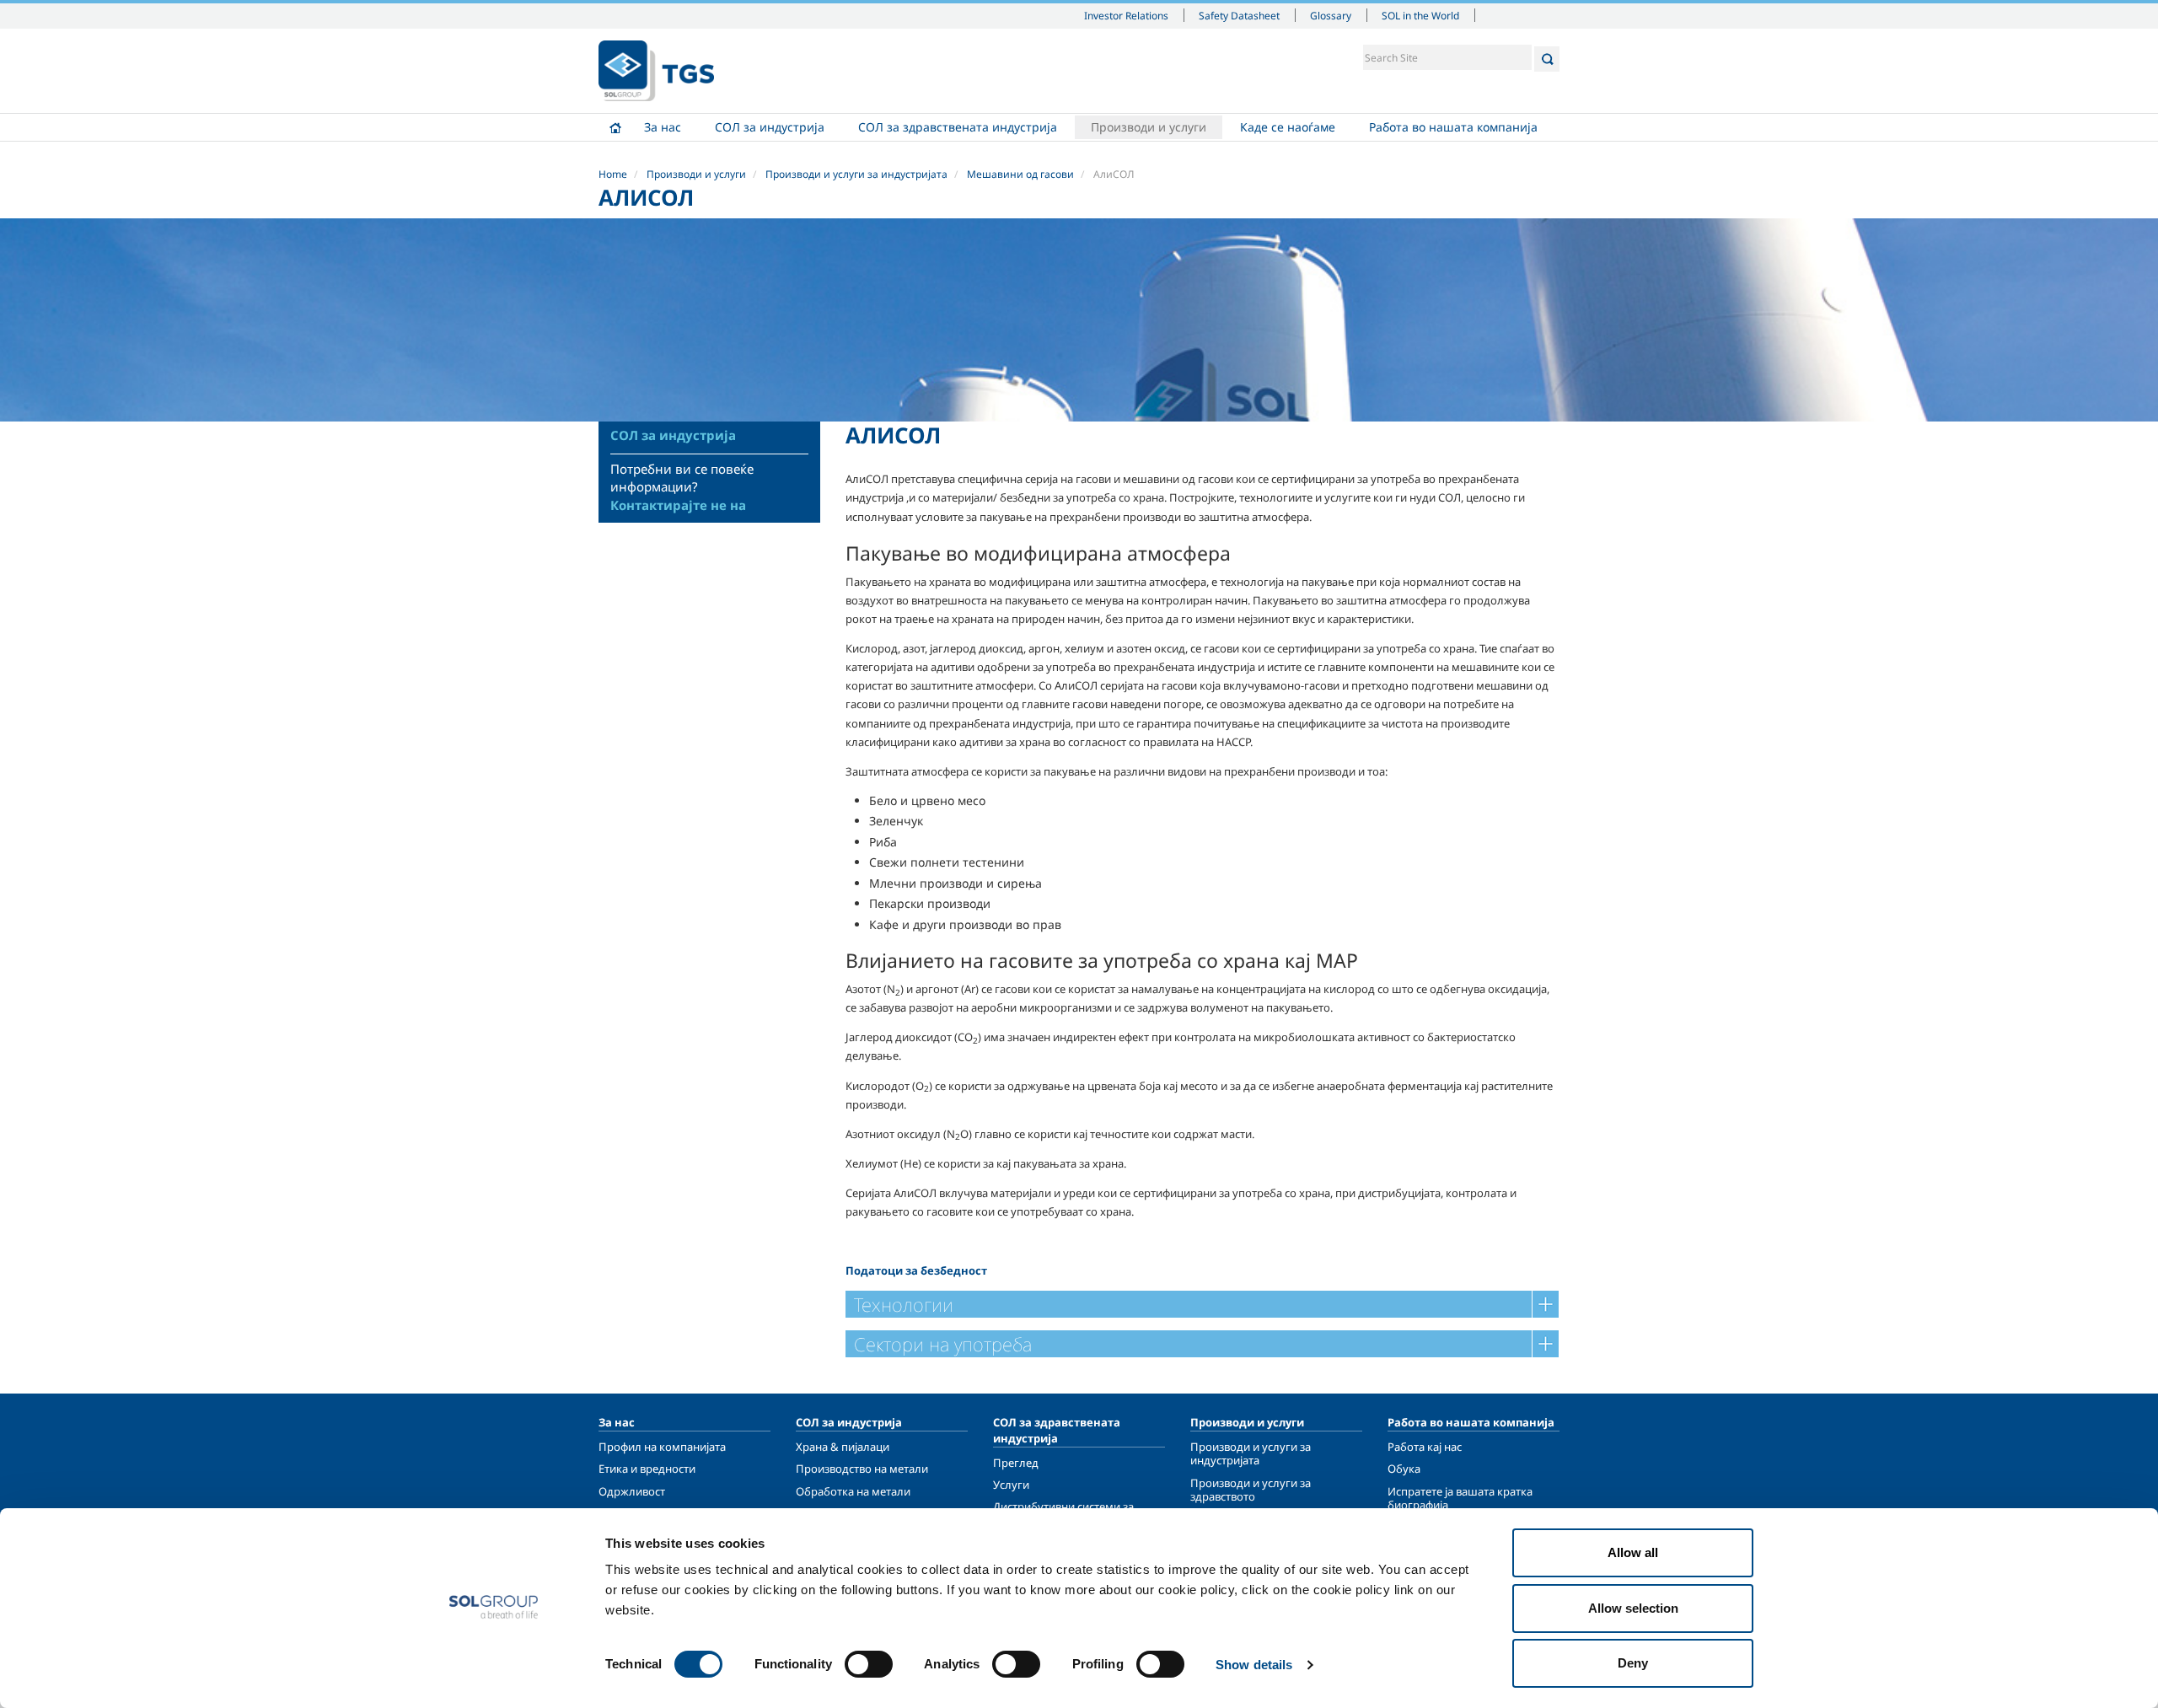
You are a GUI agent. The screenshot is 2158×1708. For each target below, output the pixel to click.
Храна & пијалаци (843, 1447)
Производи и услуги (1149, 127)
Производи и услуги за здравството (1251, 1490)
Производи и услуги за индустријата (856, 174)
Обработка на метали (853, 1491)
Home (615, 127)
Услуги (1011, 1485)
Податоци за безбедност (916, 1270)
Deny (1633, 1663)
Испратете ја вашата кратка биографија (1460, 1498)
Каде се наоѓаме (1288, 127)
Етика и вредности (647, 1469)
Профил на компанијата (662, 1447)
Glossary (1331, 15)
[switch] (869, 1664)
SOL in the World (1420, 15)
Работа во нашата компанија (1453, 127)
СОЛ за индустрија (770, 127)
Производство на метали (862, 1469)
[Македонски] (656, 71)
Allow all (1633, 1552)
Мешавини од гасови (1020, 174)
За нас (663, 127)
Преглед (1016, 1463)
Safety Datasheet (1239, 15)
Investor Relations (1126, 15)
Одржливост (632, 1491)
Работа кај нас (1425, 1447)
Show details (1254, 1665)
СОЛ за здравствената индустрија (958, 127)
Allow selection (1633, 1608)
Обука (1404, 1469)
